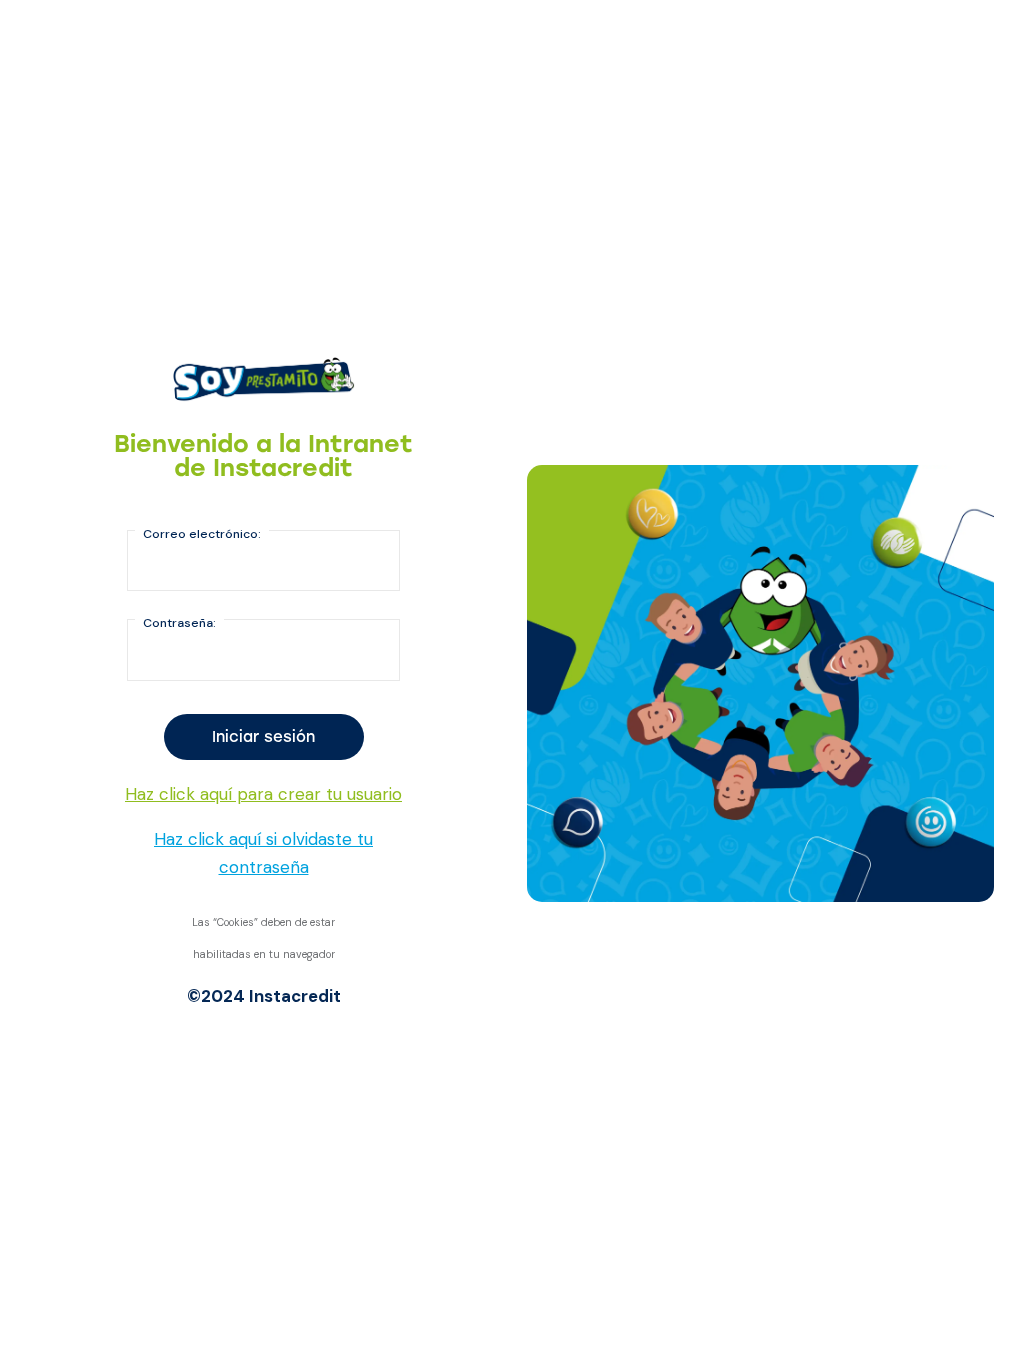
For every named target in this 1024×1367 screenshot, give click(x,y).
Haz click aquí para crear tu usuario (263, 794)
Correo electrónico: (202, 534)
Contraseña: (179, 623)
